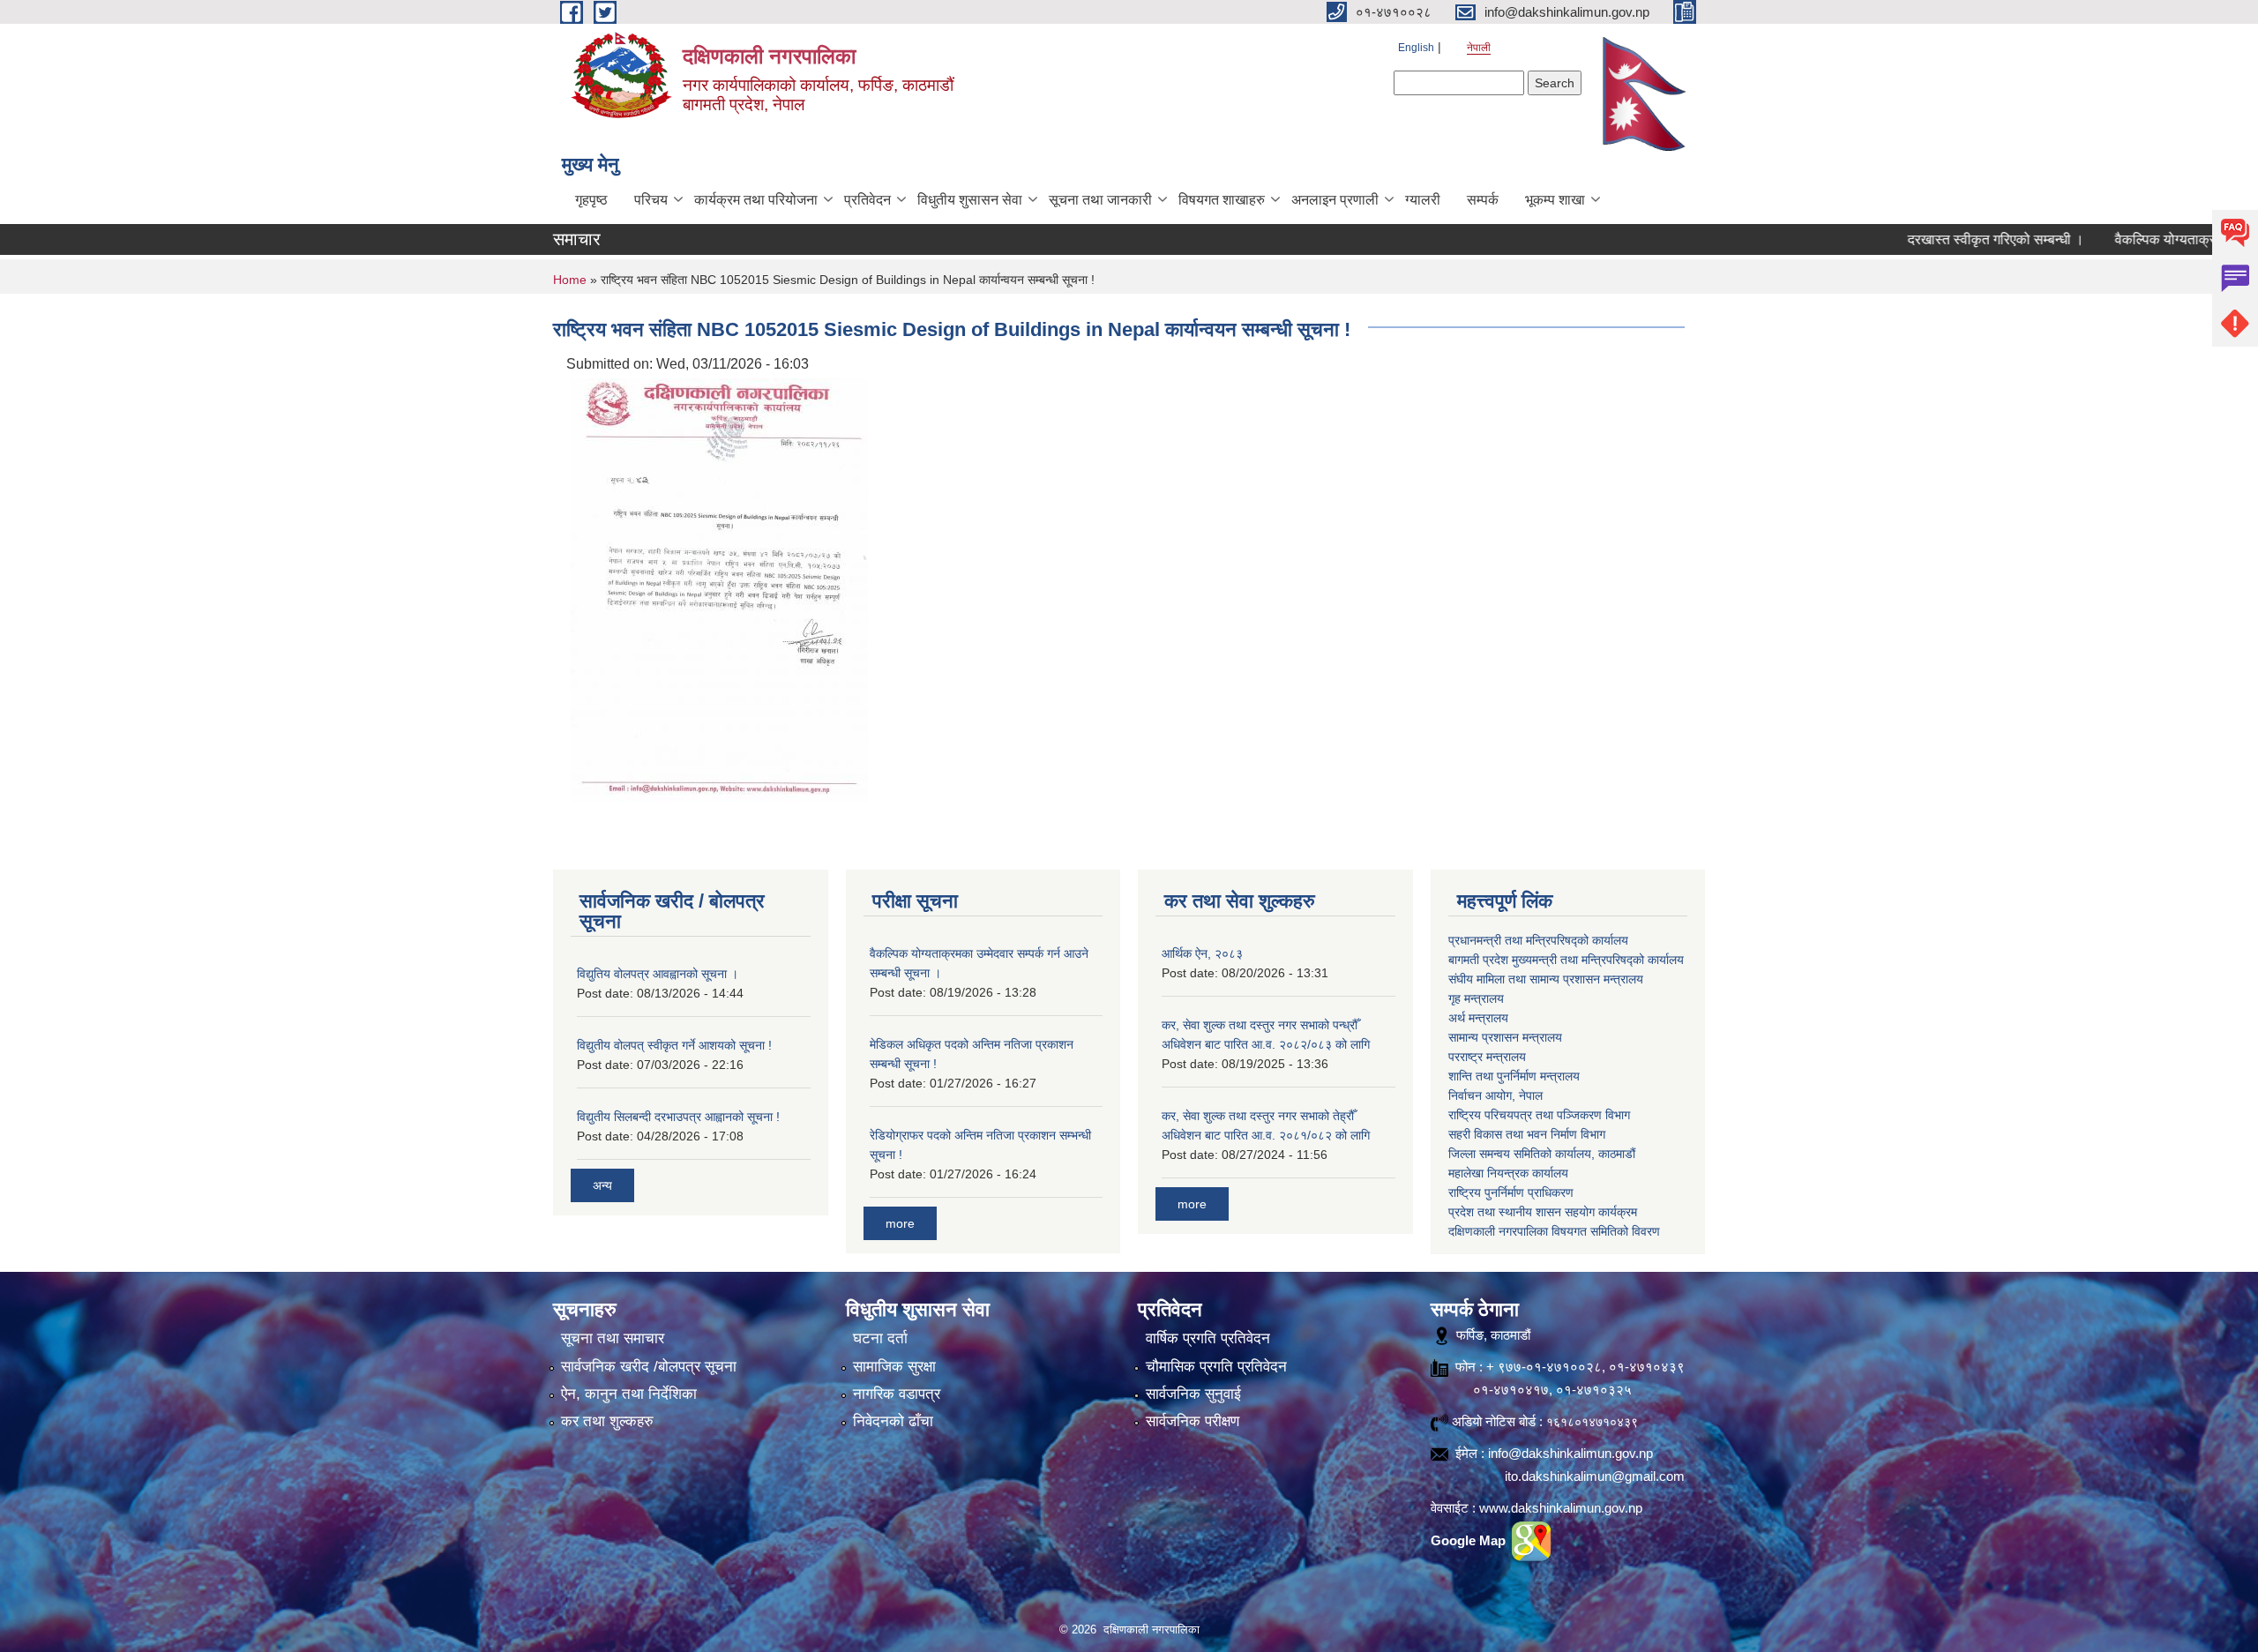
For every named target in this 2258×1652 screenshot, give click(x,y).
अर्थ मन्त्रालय (1478, 1018)
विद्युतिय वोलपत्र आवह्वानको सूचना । (658, 974)
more (900, 1223)
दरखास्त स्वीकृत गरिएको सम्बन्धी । (1939, 239)
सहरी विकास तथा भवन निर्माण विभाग (1527, 1134)
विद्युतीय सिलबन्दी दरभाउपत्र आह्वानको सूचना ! (678, 1117)
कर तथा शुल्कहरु (607, 1421)
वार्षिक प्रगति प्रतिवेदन (1208, 1338)
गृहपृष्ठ (591, 200)
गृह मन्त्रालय (1476, 998)
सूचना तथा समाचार (613, 1338)
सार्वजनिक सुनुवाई (1193, 1394)
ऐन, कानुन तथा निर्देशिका (629, 1394)
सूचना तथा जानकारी (1100, 200)
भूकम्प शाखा (1555, 200)
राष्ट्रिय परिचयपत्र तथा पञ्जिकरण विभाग (1539, 1115)
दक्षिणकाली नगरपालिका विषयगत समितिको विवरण (1554, 1231)
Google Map (1470, 1540)
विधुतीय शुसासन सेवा (970, 200)
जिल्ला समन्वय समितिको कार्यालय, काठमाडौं (1542, 1154)
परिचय (651, 200)
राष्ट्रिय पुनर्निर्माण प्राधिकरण (1511, 1192)
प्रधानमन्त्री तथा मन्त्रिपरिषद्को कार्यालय (1538, 940)
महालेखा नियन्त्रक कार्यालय (1508, 1173)
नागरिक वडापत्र (897, 1394)
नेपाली (1479, 48)
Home (570, 280)
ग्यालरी (1423, 200)
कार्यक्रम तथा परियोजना (756, 200)
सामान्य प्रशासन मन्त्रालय (1505, 1037)
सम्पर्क (1483, 200)
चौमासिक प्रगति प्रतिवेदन (1216, 1367)
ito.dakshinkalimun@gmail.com (1595, 1476)
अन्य (602, 1185)
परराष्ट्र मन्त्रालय (1487, 1057)
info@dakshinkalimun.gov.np (1570, 1453)
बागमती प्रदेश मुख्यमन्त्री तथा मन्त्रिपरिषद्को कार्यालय (1566, 960)
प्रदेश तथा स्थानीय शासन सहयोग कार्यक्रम (1543, 1212)
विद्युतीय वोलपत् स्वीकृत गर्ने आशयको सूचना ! (674, 1045)
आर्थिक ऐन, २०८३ (1202, 953)
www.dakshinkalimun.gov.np (1561, 1508)
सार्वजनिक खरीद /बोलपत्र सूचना (649, 1367)
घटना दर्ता (880, 1338)
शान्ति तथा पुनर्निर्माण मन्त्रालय (1514, 1076)
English (1416, 48)
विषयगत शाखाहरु (1222, 200)
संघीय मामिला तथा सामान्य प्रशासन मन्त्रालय (1546, 979)
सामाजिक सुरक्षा (894, 1367)
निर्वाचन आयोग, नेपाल (1495, 1095)
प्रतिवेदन (867, 200)
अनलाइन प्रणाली (1335, 200)
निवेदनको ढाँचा (893, 1421)
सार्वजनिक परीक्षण (1193, 1421)
